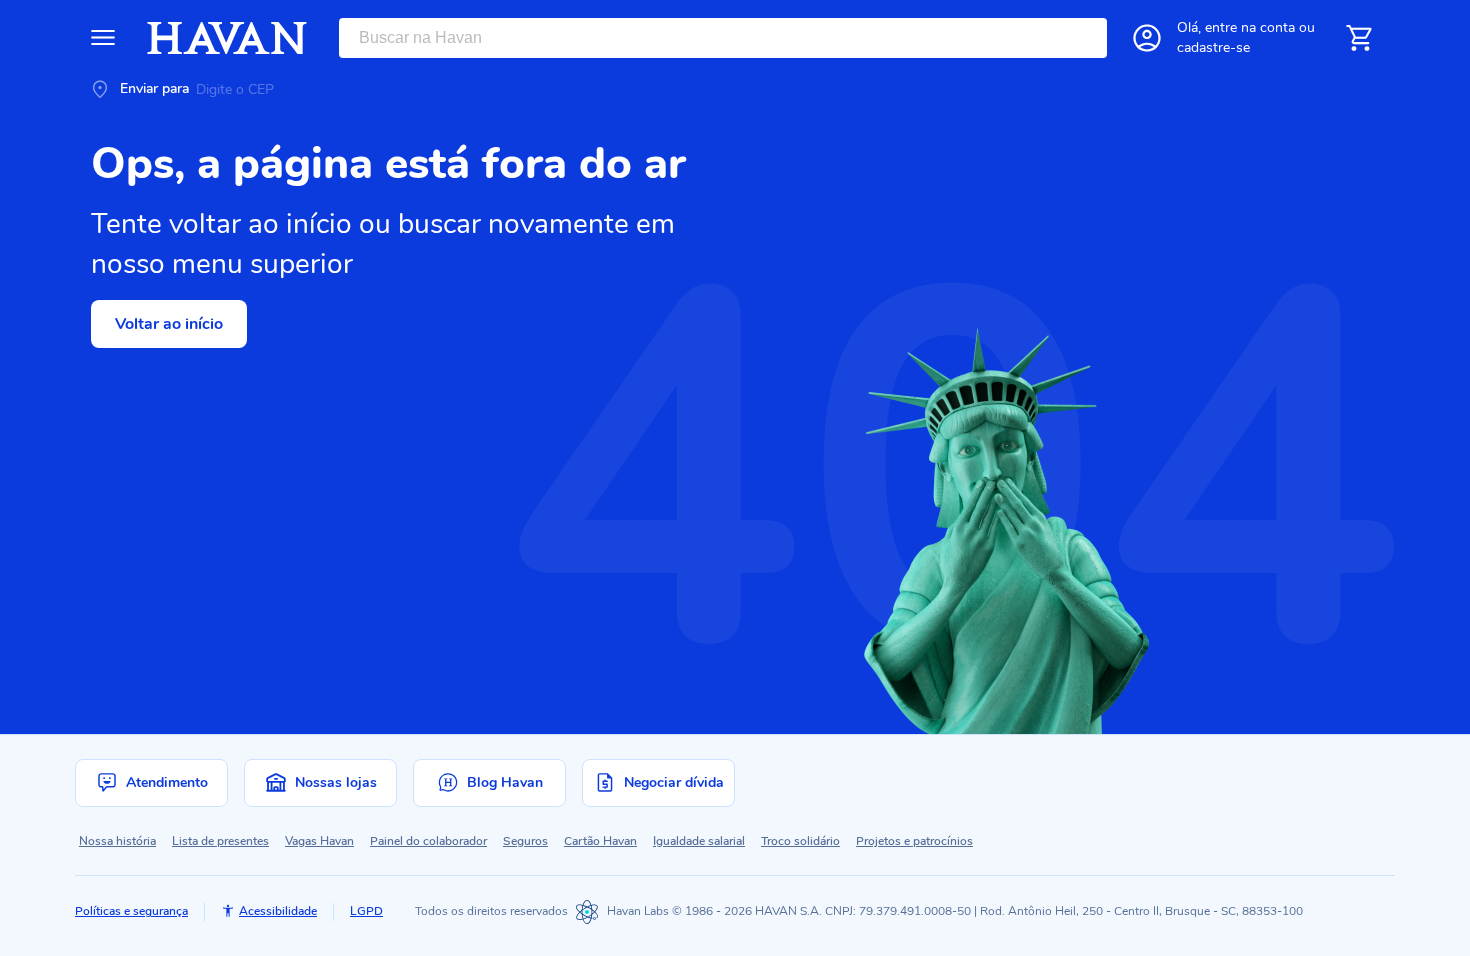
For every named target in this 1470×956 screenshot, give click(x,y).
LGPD (366, 911)
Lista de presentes (220, 841)
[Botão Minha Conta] (1147, 38)
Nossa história (117, 841)
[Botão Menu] (103, 38)
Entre (1250, 27)
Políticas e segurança (131, 911)
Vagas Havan (319, 841)
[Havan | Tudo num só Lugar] (227, 38)
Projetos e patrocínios (914, 841)
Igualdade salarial (699, 841)
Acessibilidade (278, 911)
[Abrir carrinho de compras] (1359, 38)
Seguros (525, 841)
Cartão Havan (600, 841)
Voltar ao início (169, 324)
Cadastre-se (1213, 47)
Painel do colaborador (428, 841)
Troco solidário (800, 841)
